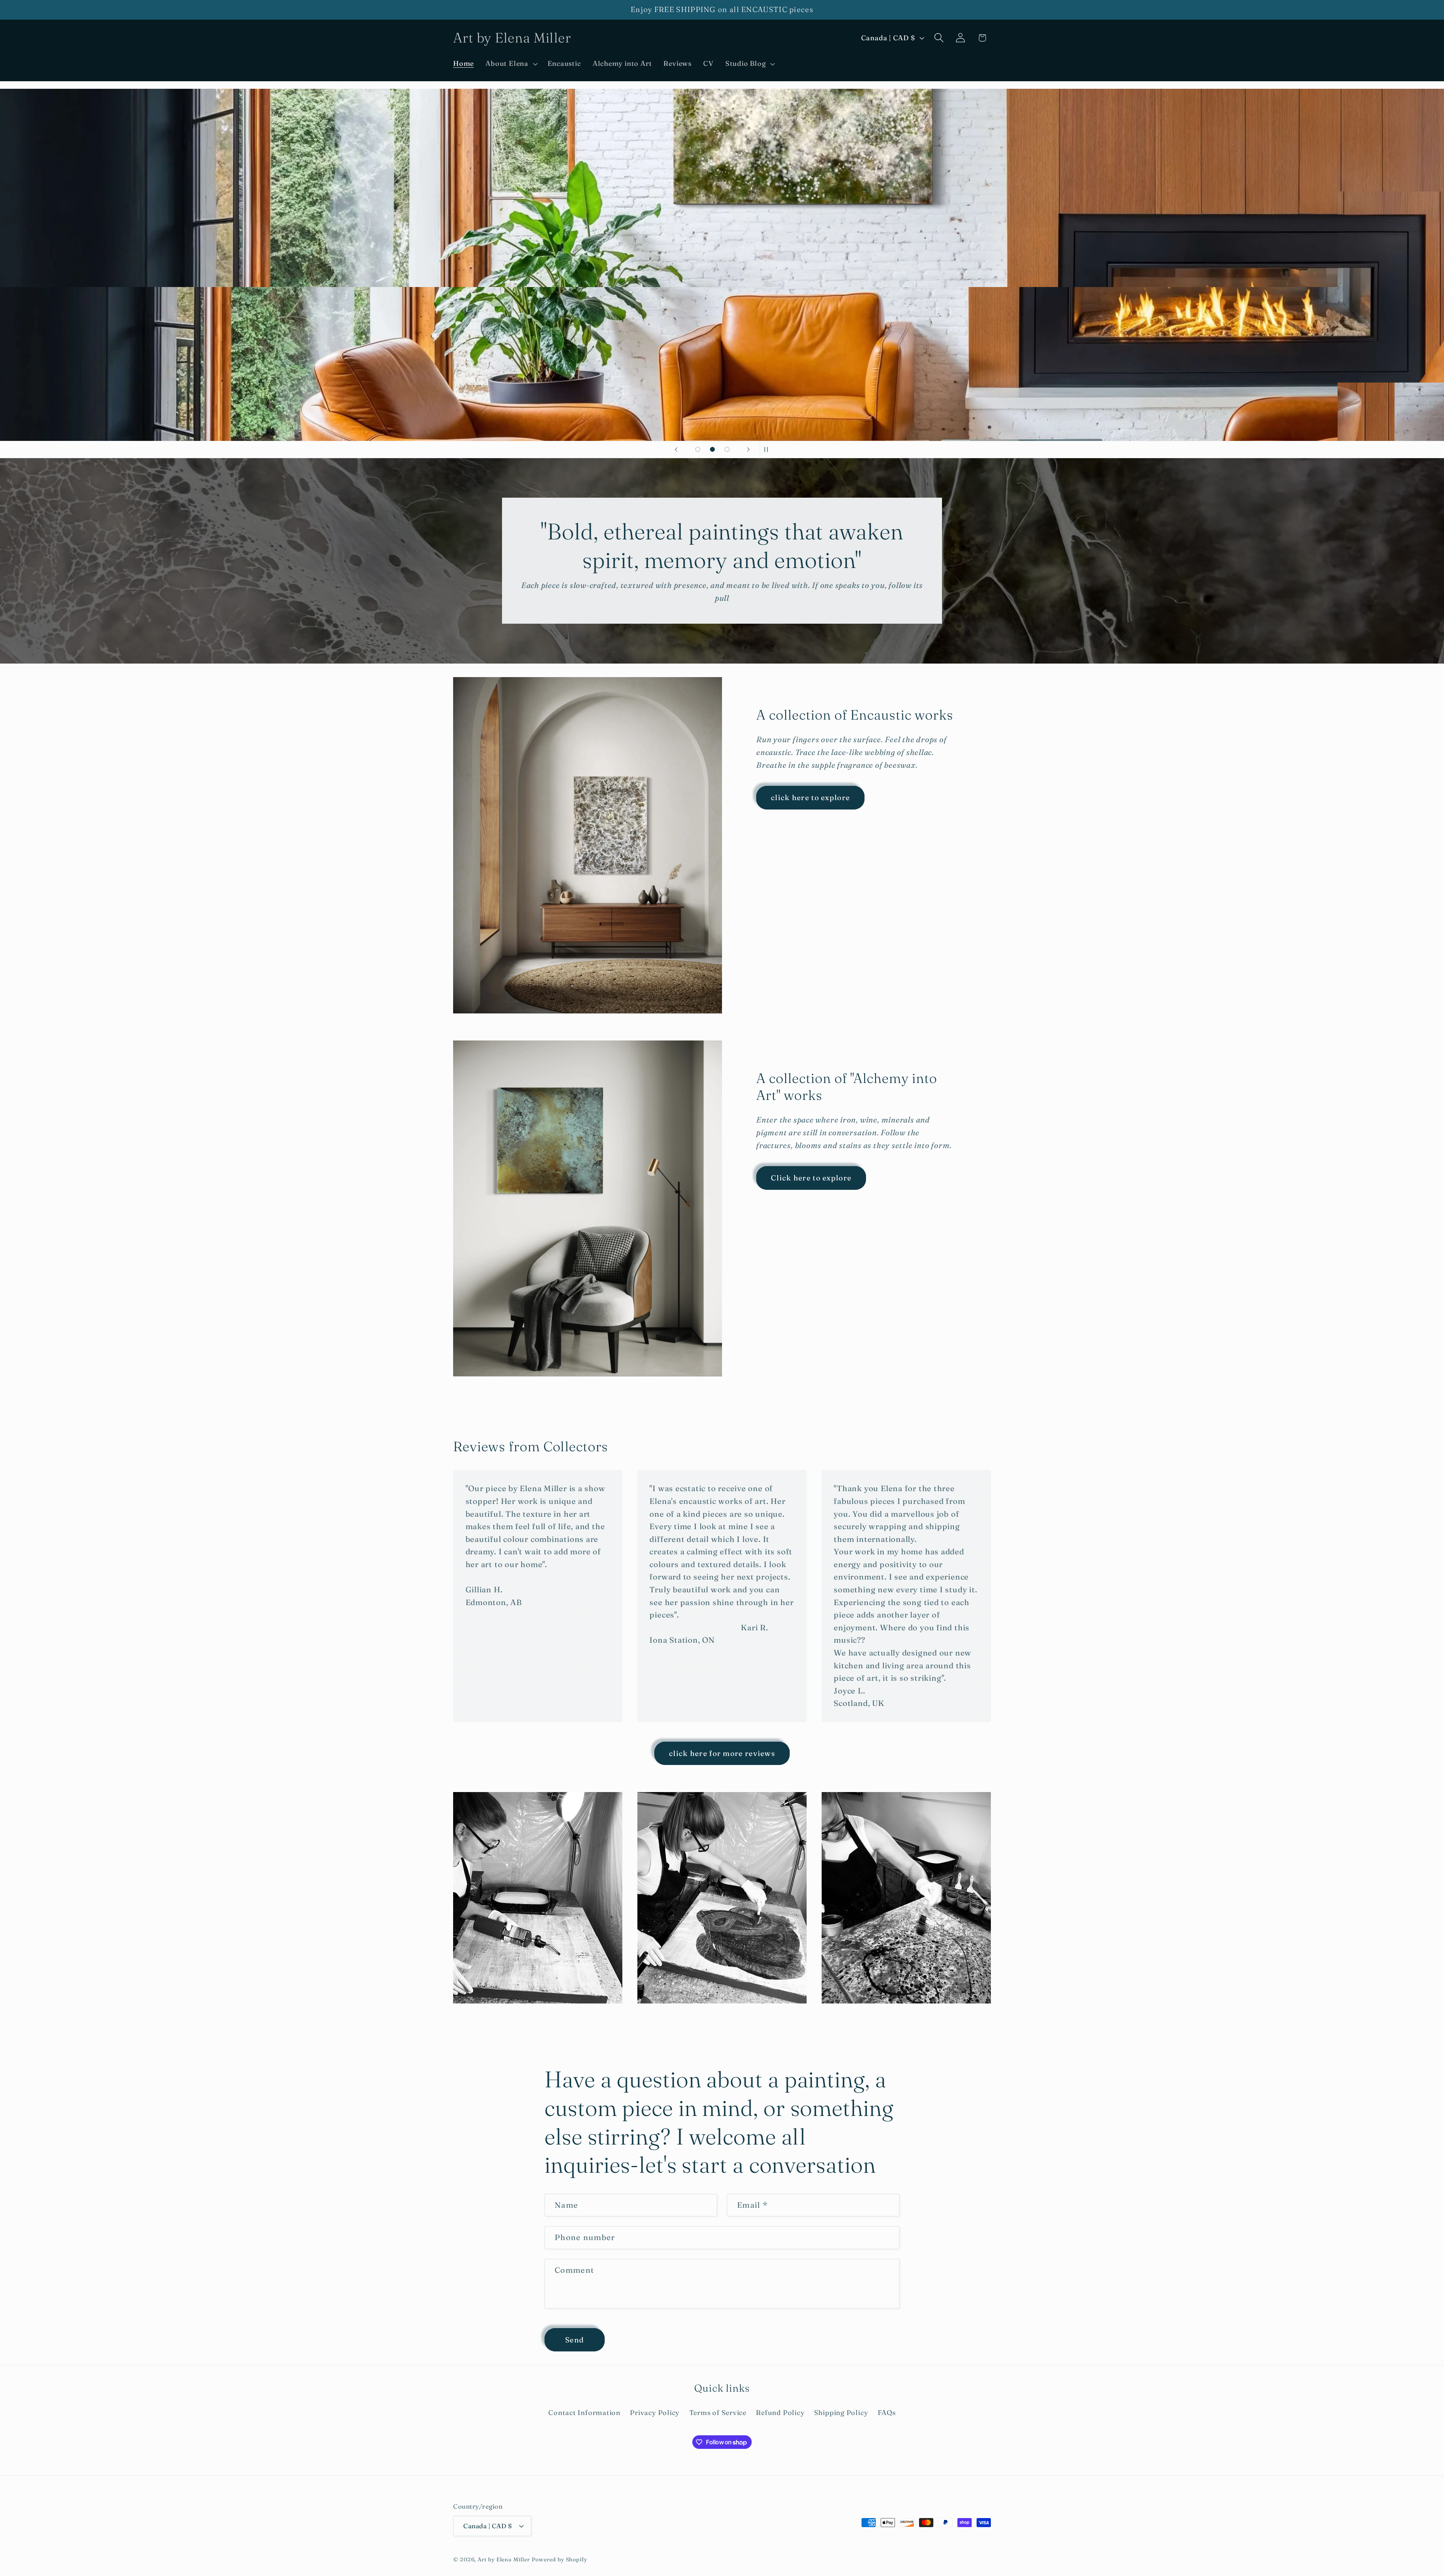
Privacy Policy (655, 2413)
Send (575, 2340)
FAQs (887, 2413)
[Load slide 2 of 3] (712, 449)
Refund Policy (780, 2413)
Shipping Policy (841, 2413)
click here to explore (810, 797)
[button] (511, 64)
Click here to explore (811, 1178)
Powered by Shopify (560, 2559)
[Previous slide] (676, 450)
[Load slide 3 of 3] (727, 449)
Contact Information (584, 2413)
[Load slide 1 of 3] (698, 449)
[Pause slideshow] (768, 450)
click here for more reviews (722, 1753)
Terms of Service (718, 2413)
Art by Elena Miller (504, 2559)
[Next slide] (748, 450)
